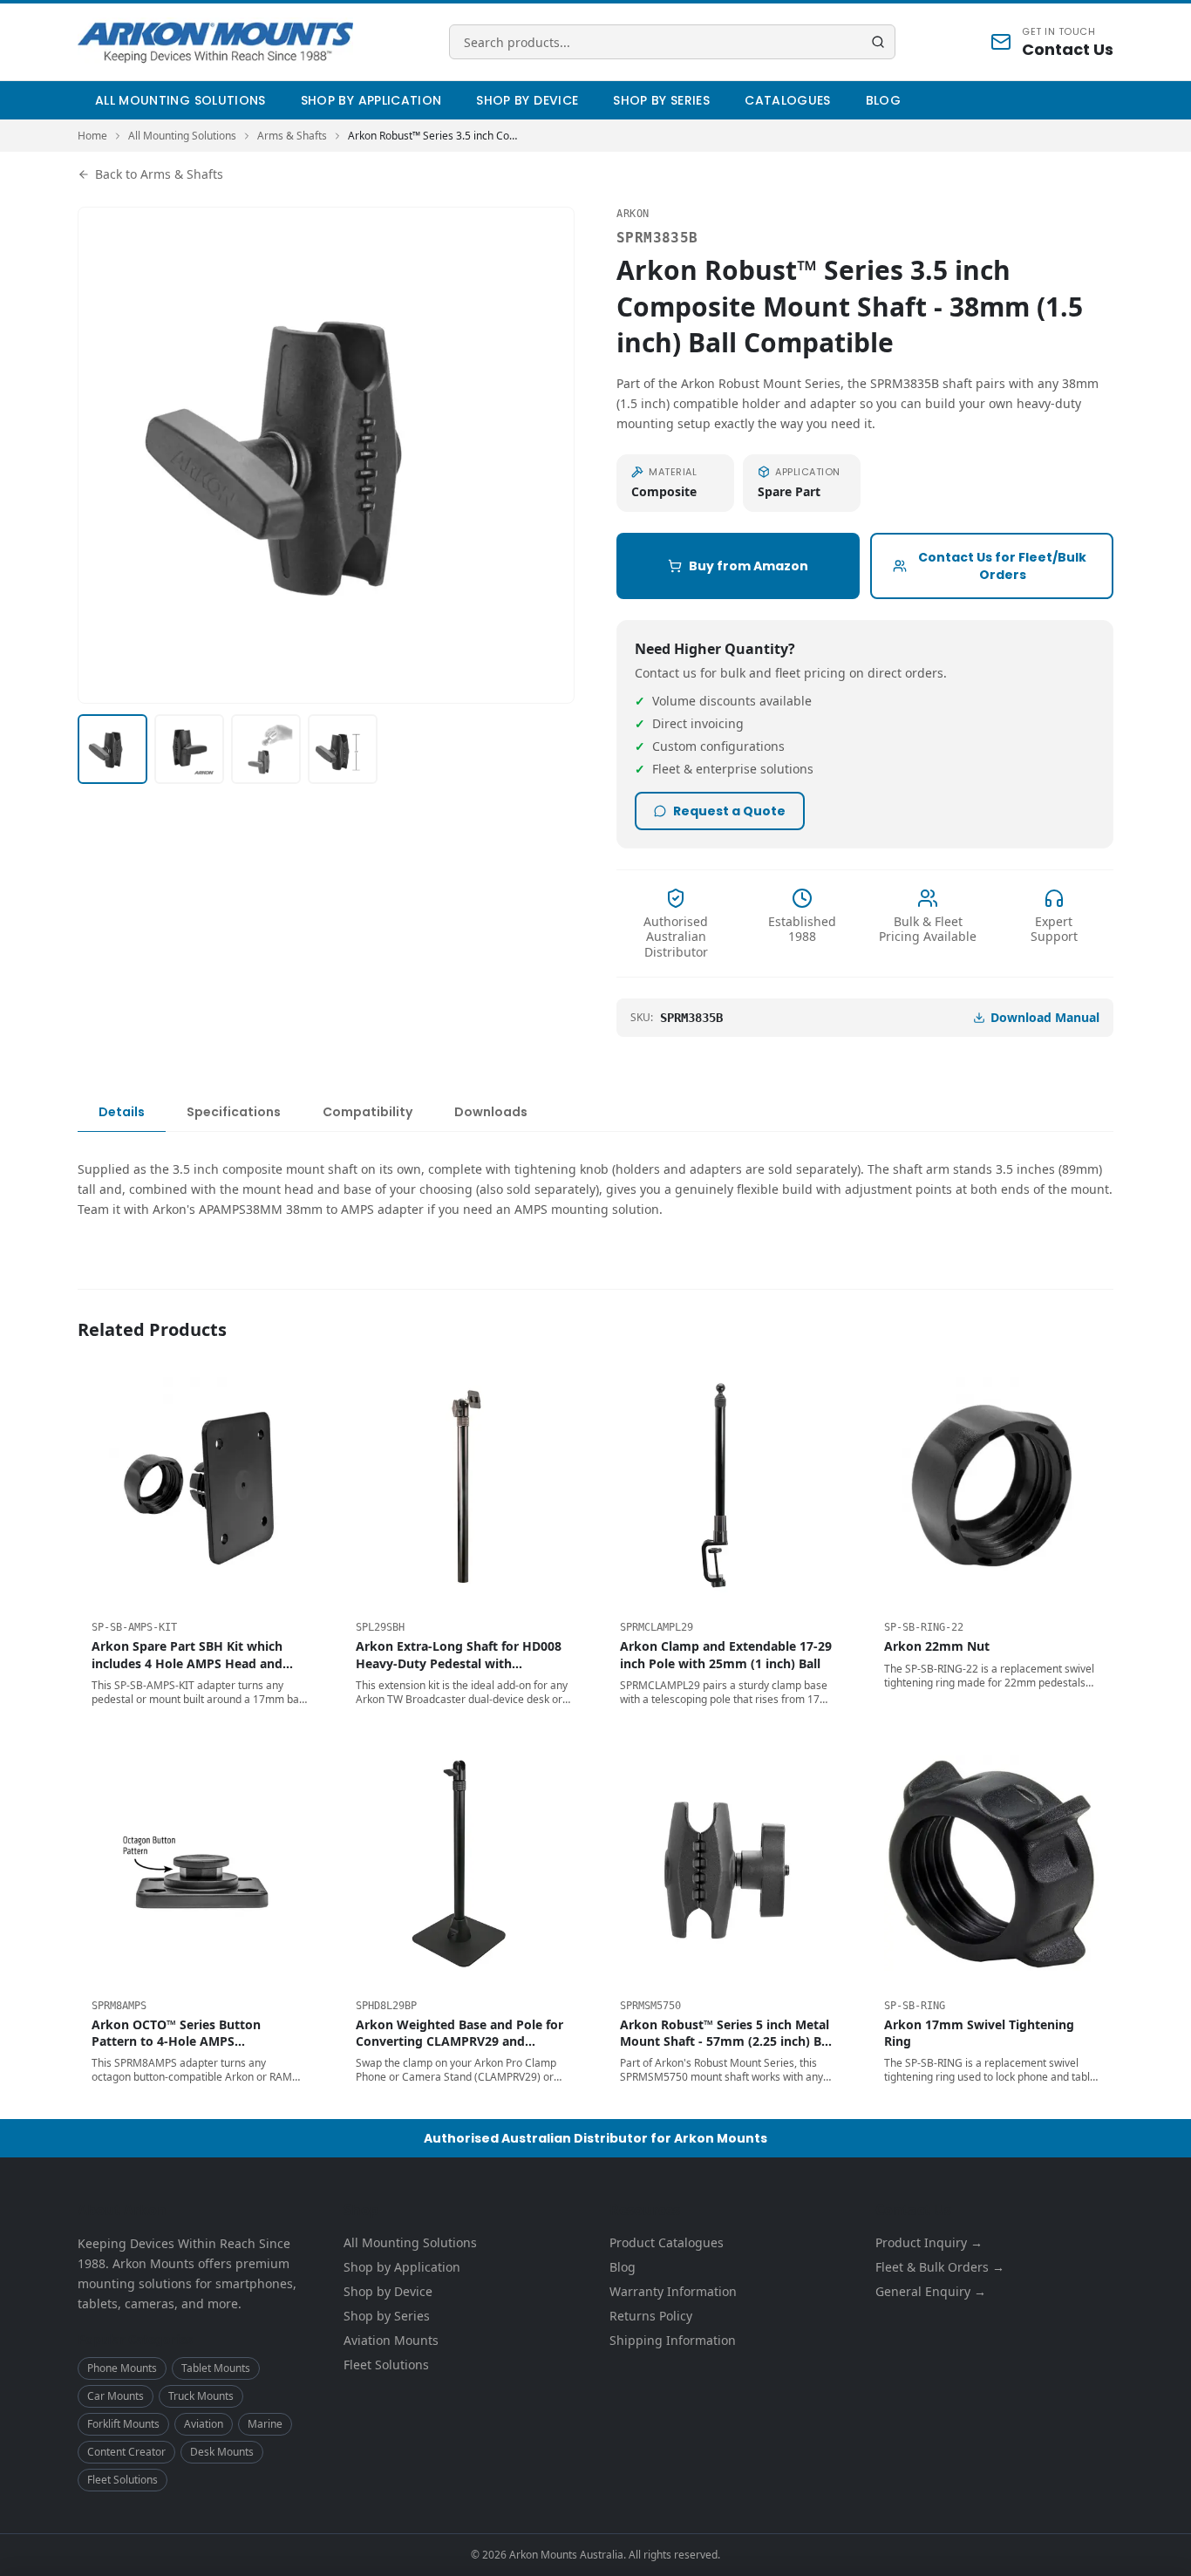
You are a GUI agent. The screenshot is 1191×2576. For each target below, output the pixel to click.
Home (92, 136)
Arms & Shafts (292, 136)
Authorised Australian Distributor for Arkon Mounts (595, 2138)
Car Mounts (116, 2396)
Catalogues (788, 100)
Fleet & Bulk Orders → (940, 2267)
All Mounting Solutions (180, 100)
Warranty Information (673, 2291)
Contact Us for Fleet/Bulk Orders (1002, 566)
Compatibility (368, 1112)
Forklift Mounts (123, 2424)
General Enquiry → (931, 2291)
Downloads (491, 1112)
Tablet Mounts (216, 2368)
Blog (883, 100)
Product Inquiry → (929, 2242)
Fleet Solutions (123, 2480)
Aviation (204, 2424)
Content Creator (126, 2452)
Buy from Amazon (749, 566)
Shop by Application (371, 100)
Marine (265, 2424)
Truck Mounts (201, 2396)
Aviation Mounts (391, 2340)
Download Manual (1045, 1017)
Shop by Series (661, 100)
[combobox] (672, 42)
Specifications (234, 1112)
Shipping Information (673, 2340)
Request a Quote (729, 811)
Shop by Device (527, 100)
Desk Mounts (222, 2452)
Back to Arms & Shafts (159, 174)
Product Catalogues (667, 2242)
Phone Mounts (122, 2368)
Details (122, 1112)
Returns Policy (651, 2316)
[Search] (878, 42)
